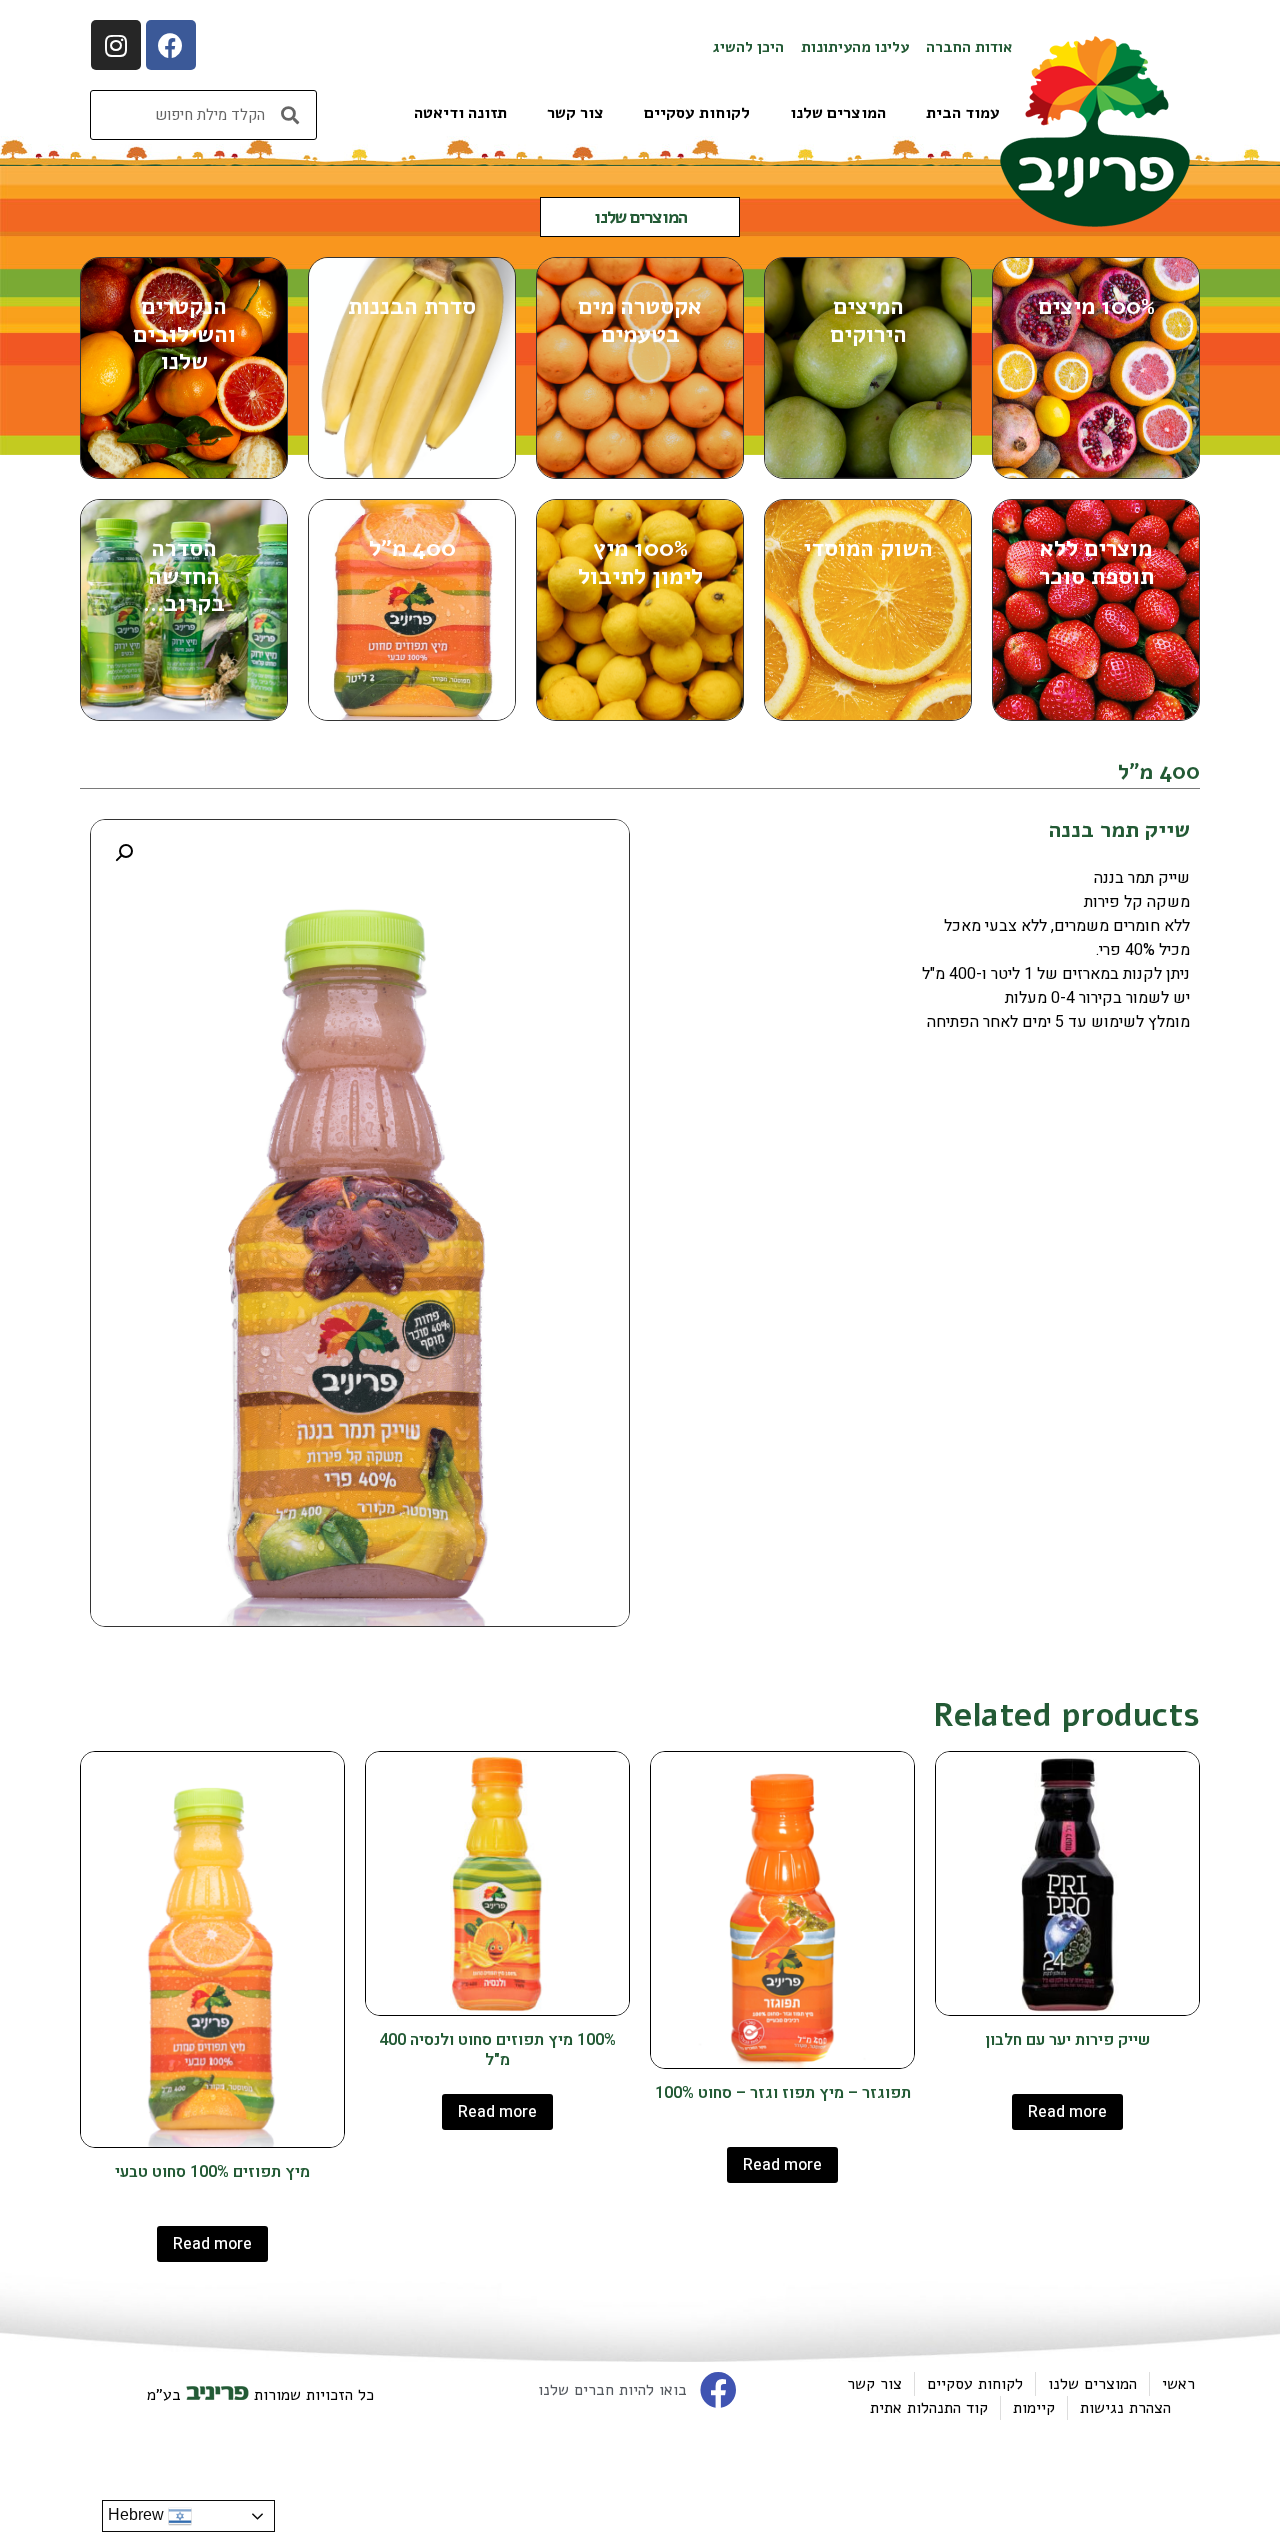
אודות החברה (969, 47)
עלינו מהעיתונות (855, 47)
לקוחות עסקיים (697, 113)
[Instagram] (116, 45)
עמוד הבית (963, 113)
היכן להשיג (748, 47)
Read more (1067, 2112)
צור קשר (575, 113)
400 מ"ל (1159, 772)
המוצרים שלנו (838, 113)
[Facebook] (171, 45)
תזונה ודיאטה (460, 113)
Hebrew (138, 2514)
